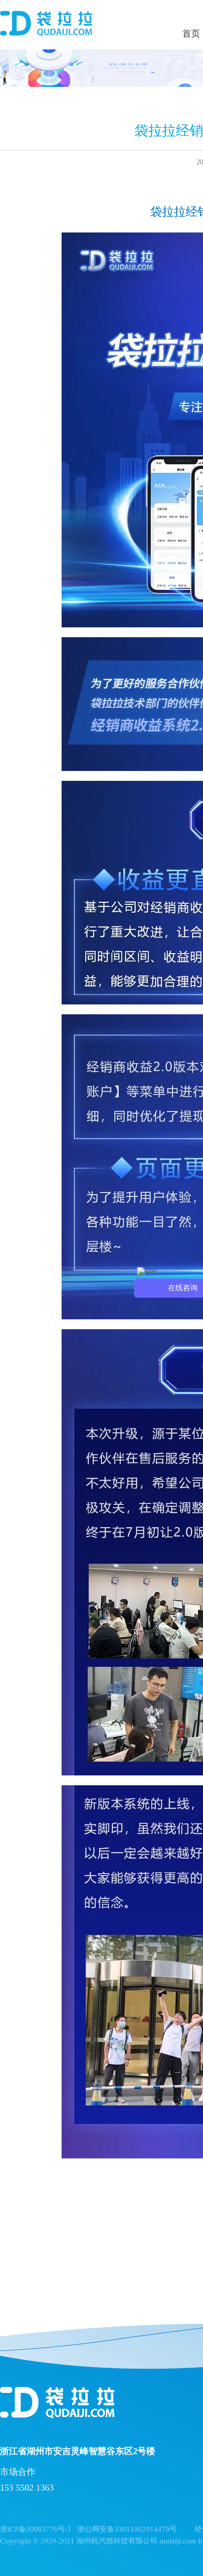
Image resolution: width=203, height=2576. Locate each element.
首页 (191, 34)
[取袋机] (46, 25)
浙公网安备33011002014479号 (127, 2529)
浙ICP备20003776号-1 (36, 2529)
